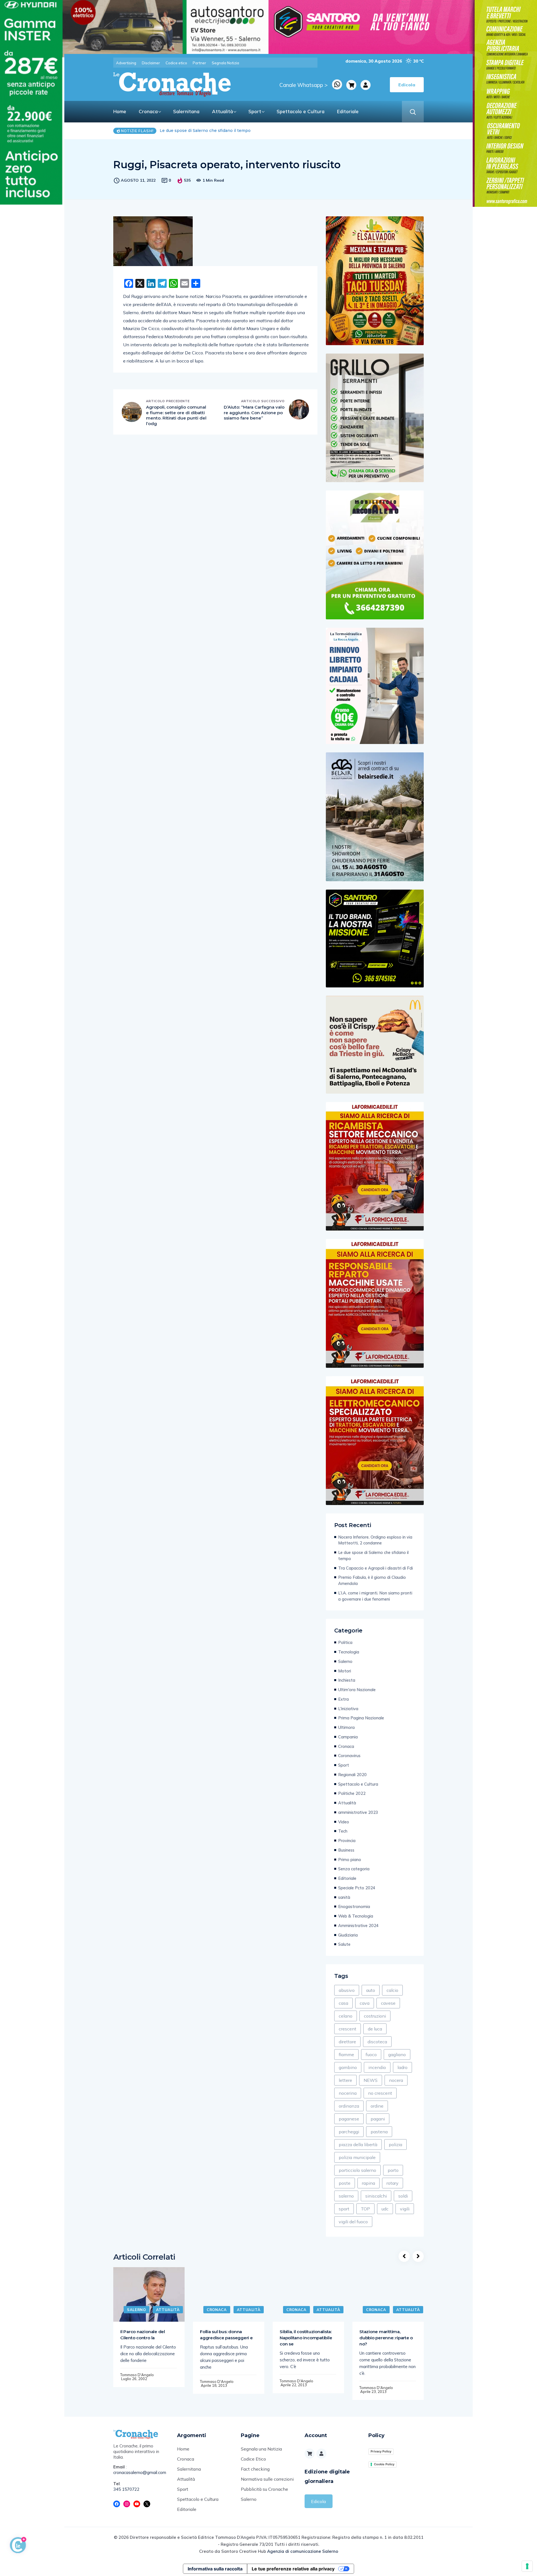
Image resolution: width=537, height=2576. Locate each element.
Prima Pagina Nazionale (361, 1718)
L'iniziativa (348, 1709)
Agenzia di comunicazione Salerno (303, 2551)
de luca (375, 2029)
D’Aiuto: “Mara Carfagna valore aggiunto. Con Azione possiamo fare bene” (254, 413)
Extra (343, 1699)
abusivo (347, 1990)
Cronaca (148, 111)
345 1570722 (126, 2489)
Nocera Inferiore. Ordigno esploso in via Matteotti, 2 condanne (375, 1540)
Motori (345, 1671)
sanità (344, 1897)
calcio (392, 1990)
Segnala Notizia (225, 63)
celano (346, 2016)
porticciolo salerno (357, 2170)
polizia (395, 2144)
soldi (403, 2196)
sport (344, 2209)
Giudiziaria (348, 1935)
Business (346, 1850)
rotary (393, 2183)
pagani (378, 2119)
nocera (396, 2080)
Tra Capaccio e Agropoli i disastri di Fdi (199, 131)
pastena (379, 2132)
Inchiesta (347, 1680)
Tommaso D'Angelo (137, 2375)
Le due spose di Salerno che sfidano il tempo (373, 1555)
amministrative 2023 (358, 1812)
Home (120, 111)
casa (343, 2003)
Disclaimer (151, 63)
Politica (345, 1642)
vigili (405, 2209)
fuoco (371, 2054)
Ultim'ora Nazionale (357, 1690)
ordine (377, 2106)
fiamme (346, 2054)
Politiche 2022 (352, 1793)
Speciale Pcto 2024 (357, 1888)
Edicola (318, 2501)
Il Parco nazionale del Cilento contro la (143, 2335)
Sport (255, 111)
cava (365, 2003)
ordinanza (349, 2106)
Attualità (222, 111)
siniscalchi (376, 2196)
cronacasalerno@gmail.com (140, 2472)
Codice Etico (253, 2459)
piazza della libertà (358, 2144)
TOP (365, 2209)
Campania (348, 1737)
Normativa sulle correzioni (267, 2479)
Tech (343, 1831)
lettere (345, 2080)
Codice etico (176, 63)
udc (385, 2209)
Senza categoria (354, 1869)
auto (371, 1990)
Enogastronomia (354, 1906)
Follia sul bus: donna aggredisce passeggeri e (226, 2335)
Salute (344, 1944)
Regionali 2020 (352, 1775)
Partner (199, 63)
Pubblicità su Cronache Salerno (264, 2494)
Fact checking (255, 2469)
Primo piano (350, 1860)
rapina (368, 2183)
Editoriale (348, 111)
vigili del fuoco (353, 2222)
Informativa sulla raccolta (215, 2569)
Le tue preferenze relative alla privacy (293, 2569)
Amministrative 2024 (358, 1926)
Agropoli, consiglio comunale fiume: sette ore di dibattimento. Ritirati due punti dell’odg (176, 415)
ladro (402, 2067)
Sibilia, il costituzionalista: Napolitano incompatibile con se (306, 2338)
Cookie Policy (384, 2464)
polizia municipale (357, 2157)
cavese (388, 2003)
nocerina (348, 2093)
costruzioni (375, 2016)
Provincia (347, 1841)
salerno (346, 2196)
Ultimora (346, 1727)
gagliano (397, 2054)
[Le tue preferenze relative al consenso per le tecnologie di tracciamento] (527, 2566)
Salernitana (186, 111)
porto (393, 2170)
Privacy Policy (381, 2451)
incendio (377, 2067)
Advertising (126, 63)
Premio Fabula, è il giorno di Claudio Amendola (372, 1580)
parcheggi (349, 2132)
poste (345, 2183)
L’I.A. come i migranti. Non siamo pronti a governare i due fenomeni (375, 1596)
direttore (347, 2042)
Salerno (345, 1661)
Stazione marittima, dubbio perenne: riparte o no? (386, 2338)
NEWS (371, 2080)
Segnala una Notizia (261, 2449)
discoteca (377, 2042)
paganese (349, 2119)
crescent (348, 2029)
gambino (348, 2067)
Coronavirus (349, 1756)
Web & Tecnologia (356, 1916)
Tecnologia (349, 1652)
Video (344, 1822)
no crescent (380, 2093)
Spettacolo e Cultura (301, 111)
